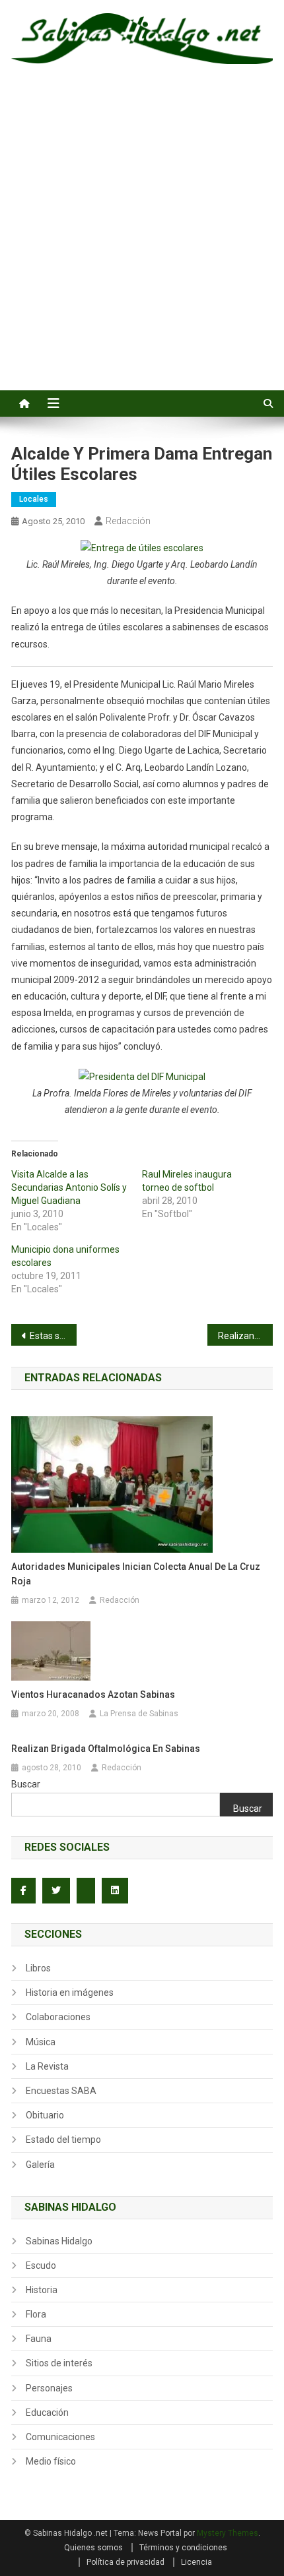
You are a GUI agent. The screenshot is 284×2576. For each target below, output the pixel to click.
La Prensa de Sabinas (139, 1714)
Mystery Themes (228, 2533)
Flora (36, 2314)
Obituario (45, 2115)
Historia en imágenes (70, 1992)
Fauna (39, 2339)
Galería (40, 2165)
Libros (38, 1968)
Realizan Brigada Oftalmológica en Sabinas (106, 1749)
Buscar (26, 1784)
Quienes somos (93, 2548)
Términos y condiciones (183, 2548)
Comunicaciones (60, 2437)
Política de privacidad (125, 2562)
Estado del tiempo (63, 2140)
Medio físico (51, 2461)
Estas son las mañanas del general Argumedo (53, 1336)
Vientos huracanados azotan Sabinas (93, 1694)
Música (41, 2042)
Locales (34, 499)
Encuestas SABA (61, 2091)
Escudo (41, 2265)
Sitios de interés (59, 2363)
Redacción (128, 521)
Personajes (49, 2388)
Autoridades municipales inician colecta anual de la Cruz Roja (136, 1574)
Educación (47, 2412)
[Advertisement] (142, 242)
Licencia (196, 2562)
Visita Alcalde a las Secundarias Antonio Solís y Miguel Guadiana (69, 1187)
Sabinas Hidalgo (59, 2241)
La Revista (47, 2066)
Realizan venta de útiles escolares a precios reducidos (245, 1336)
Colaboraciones (58, 2017)
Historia (42, 2290)
